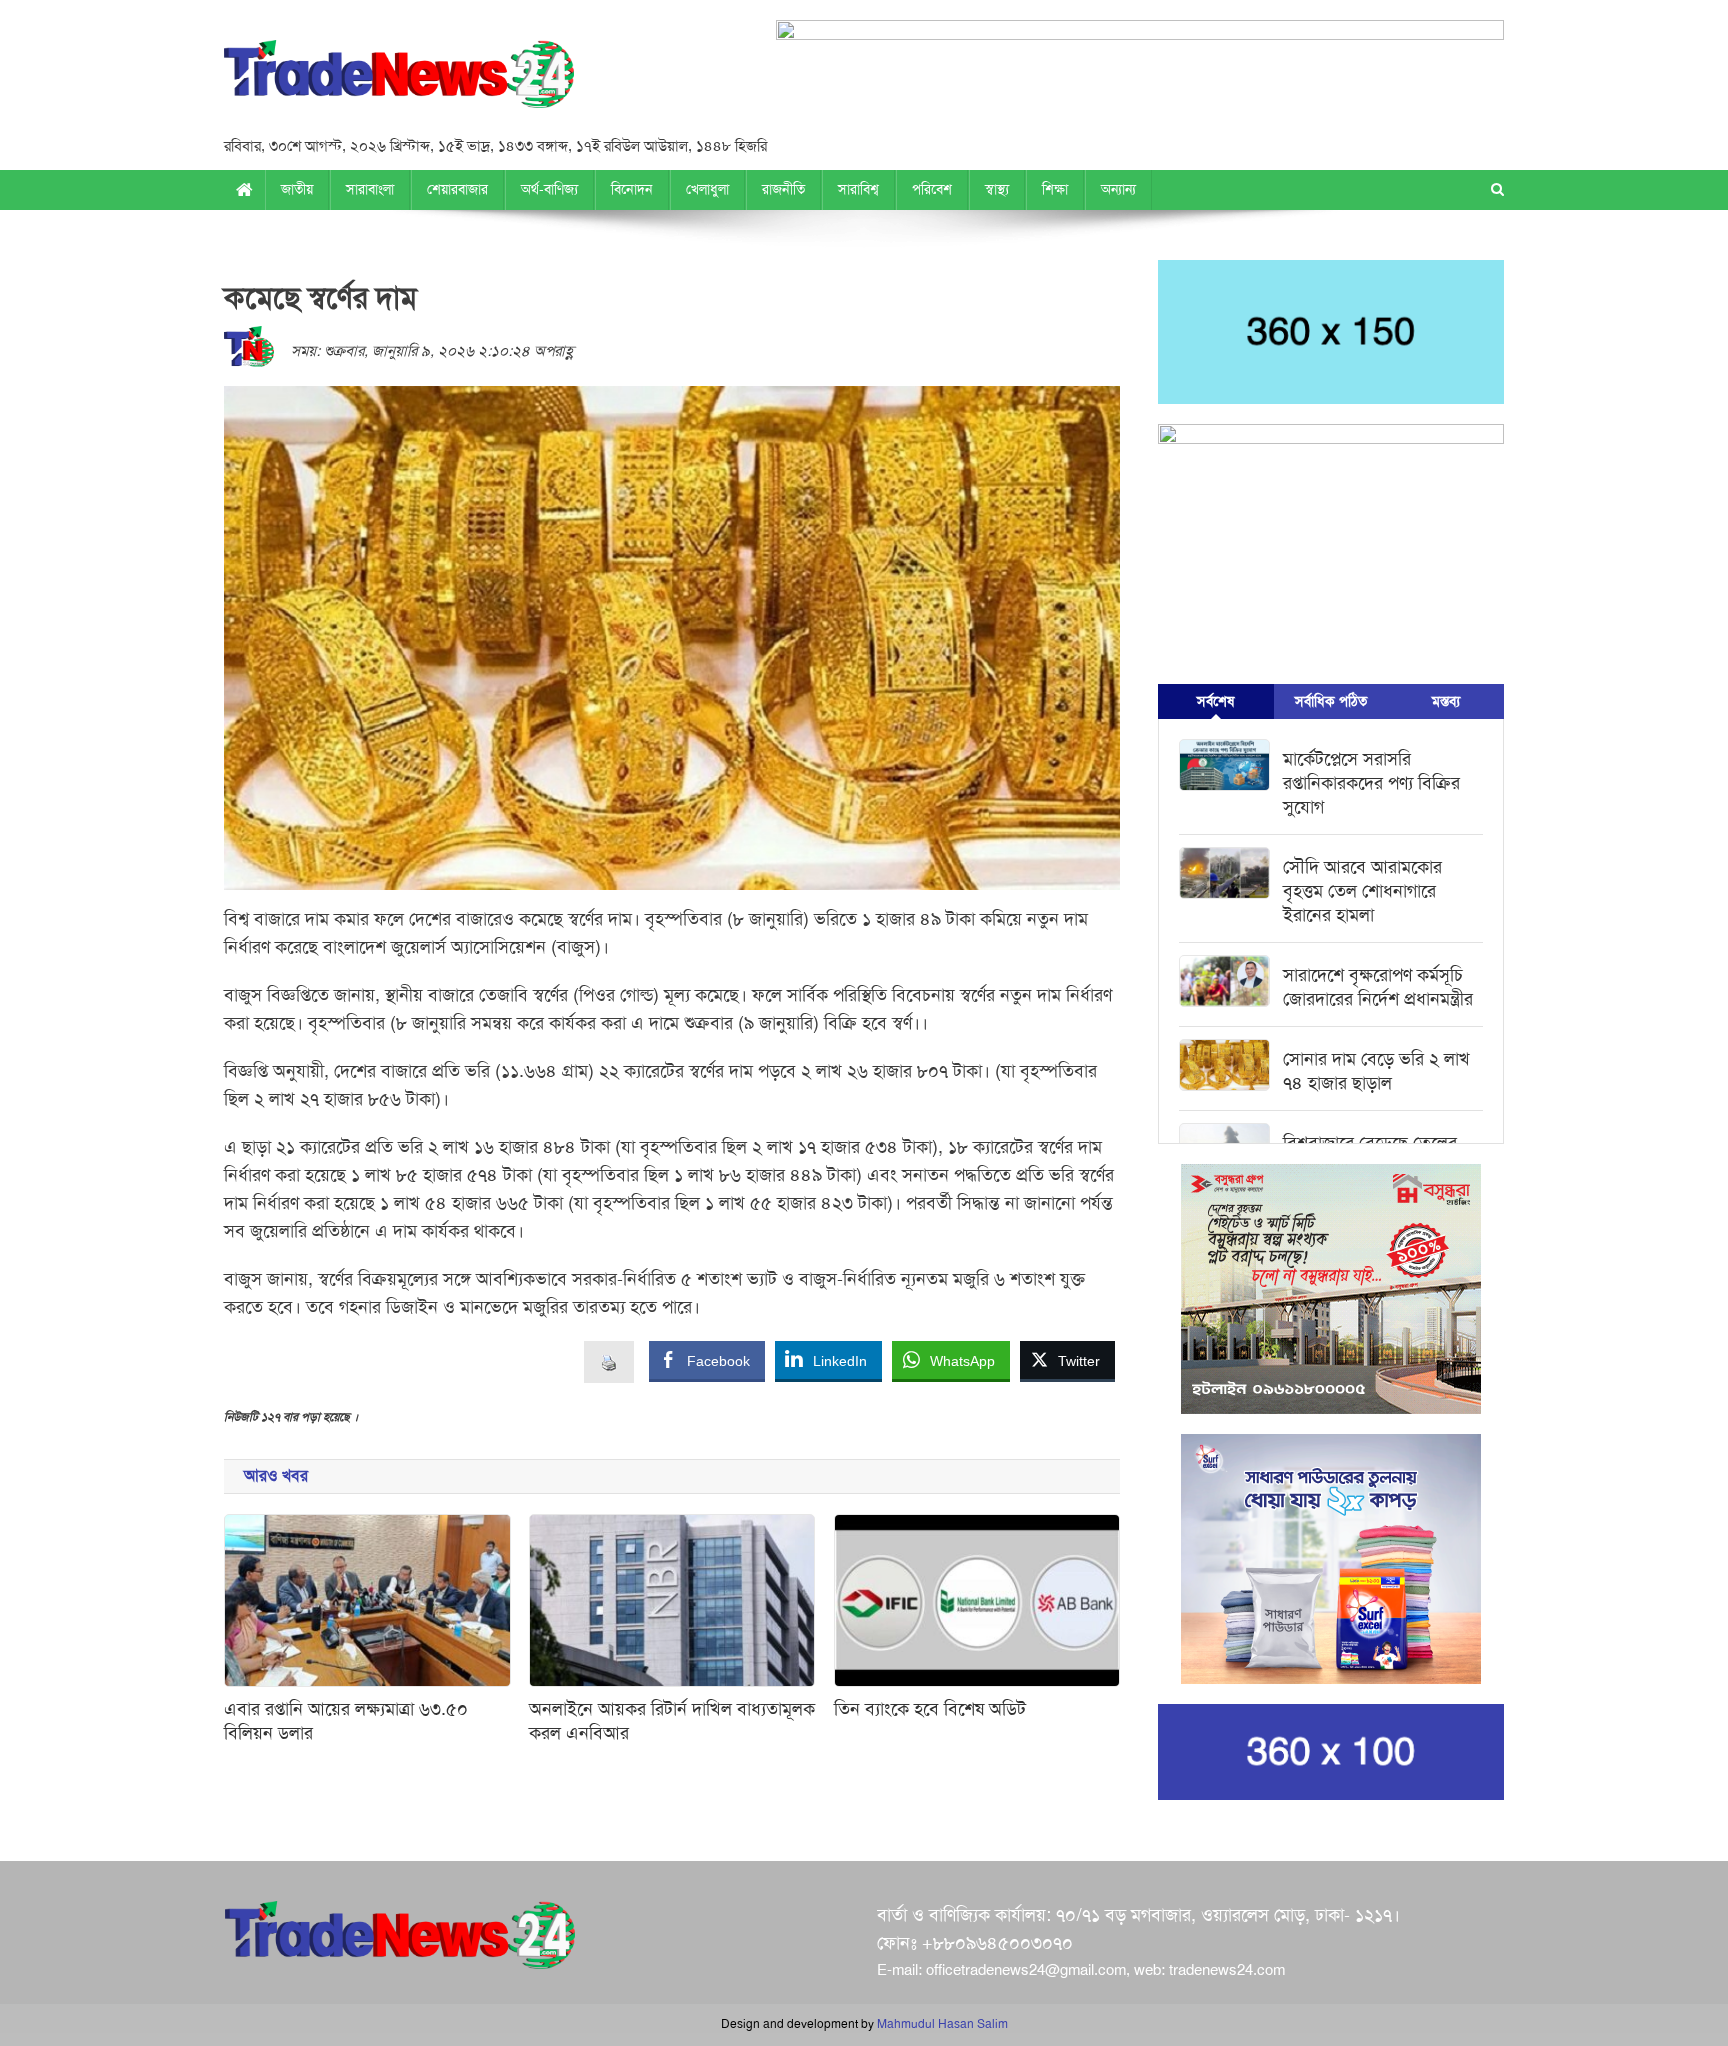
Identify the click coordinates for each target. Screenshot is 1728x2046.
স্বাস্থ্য (997, 189)
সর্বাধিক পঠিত (1331, 701)
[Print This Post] (609, 1361)
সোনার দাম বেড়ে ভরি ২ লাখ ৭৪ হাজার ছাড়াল (1376, 1071)
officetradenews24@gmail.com (1026, 1970)
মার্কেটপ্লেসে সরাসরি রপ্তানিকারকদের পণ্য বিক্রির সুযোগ (1371, 783)
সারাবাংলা (370, 189)
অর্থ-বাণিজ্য (549, 189)
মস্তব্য (1446, 701)
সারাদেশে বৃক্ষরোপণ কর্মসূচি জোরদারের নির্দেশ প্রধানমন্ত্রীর (1378, 987)
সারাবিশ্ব (858, 189)
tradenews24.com (1227, 1970)
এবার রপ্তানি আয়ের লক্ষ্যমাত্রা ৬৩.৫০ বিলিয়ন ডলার (346, 1721)
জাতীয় (297, 189)
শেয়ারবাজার (457, 189)
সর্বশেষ (1215, 701)
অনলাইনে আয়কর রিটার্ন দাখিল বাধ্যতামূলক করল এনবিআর (672, 1721)
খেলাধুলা (707, 189)
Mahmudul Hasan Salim (942, 2024)
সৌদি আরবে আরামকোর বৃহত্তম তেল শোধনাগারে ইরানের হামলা (1362, 891)
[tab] (1215, 701)
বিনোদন (632, 189)
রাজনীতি (783, 189)
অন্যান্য (1118, 189)
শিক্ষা (1055, 189)
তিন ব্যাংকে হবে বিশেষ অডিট (930, 1709)
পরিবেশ (932, 189)
